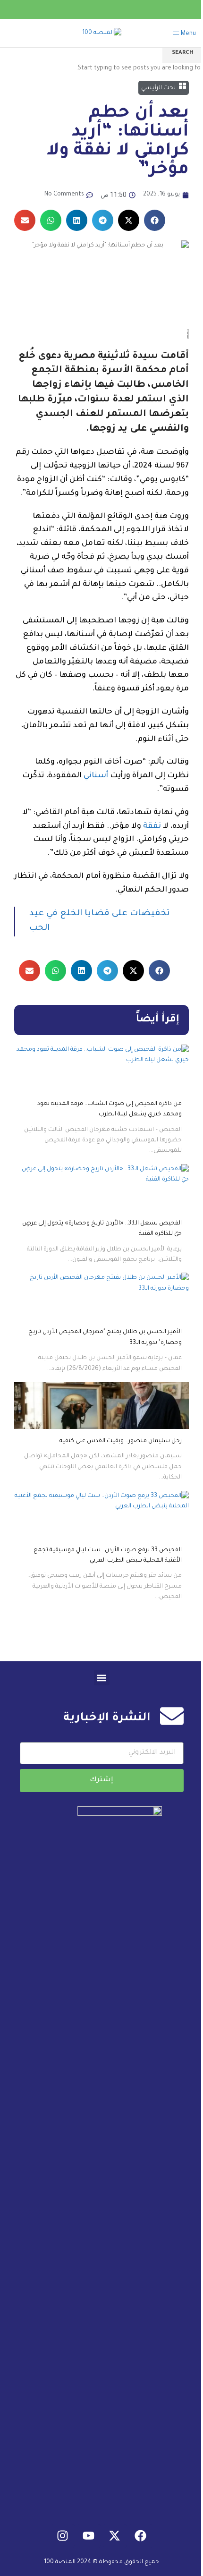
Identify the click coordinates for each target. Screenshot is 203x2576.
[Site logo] (102, 34)
